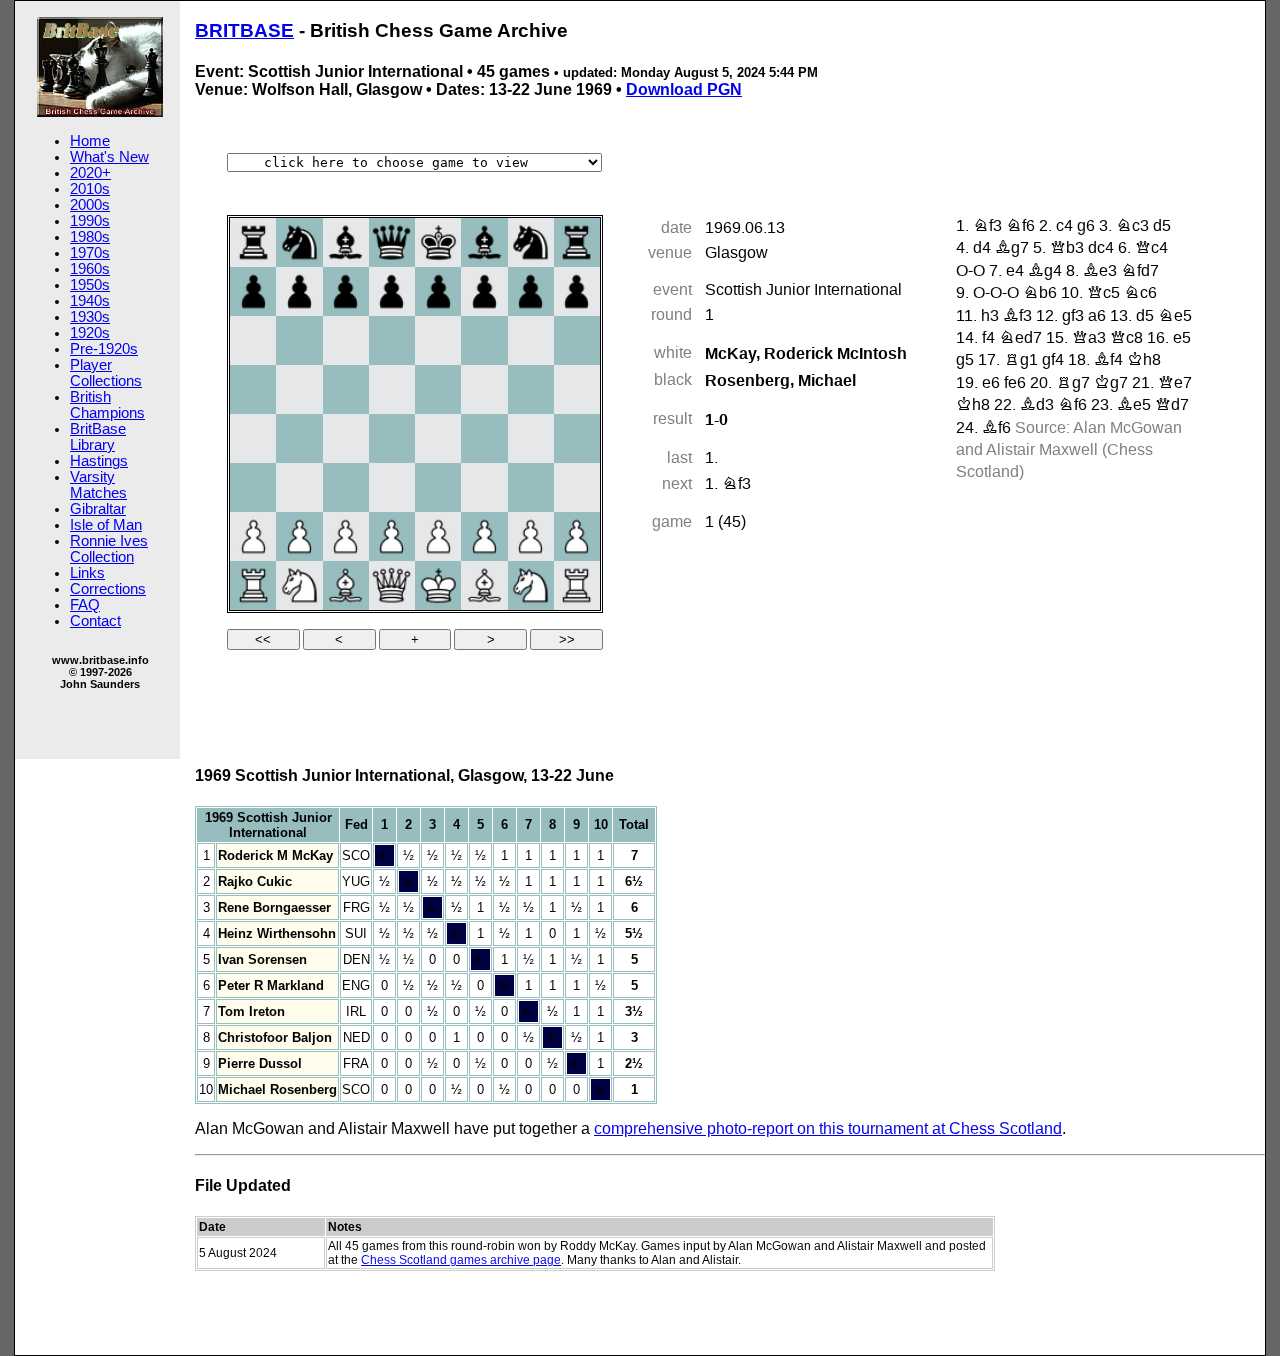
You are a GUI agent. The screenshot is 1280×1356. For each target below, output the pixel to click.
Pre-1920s (104, 349)
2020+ (90, 173)
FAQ (85, 605)
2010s (90, 189)
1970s (90, 253)
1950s (90, 285)
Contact (95, 621)
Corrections (108, 589)
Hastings (99, 461)
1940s (90, 301)
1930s (90, 317)
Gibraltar (98, 509)
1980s (90, 237)
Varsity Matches (98, 485)
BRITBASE (244, 30)
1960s (90, 269)
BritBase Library (98, 437)
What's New (109, 157)
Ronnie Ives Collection (109, 549)
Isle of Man (106, 525)
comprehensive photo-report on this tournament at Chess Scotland (828, 1128)
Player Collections (106, 373)
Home (90, 141)
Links (87, 573)
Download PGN (684, 89)
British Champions (107, 405)
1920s (90, 333)
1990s (90, 221)
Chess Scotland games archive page (461, 1260)
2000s (90, 205)
